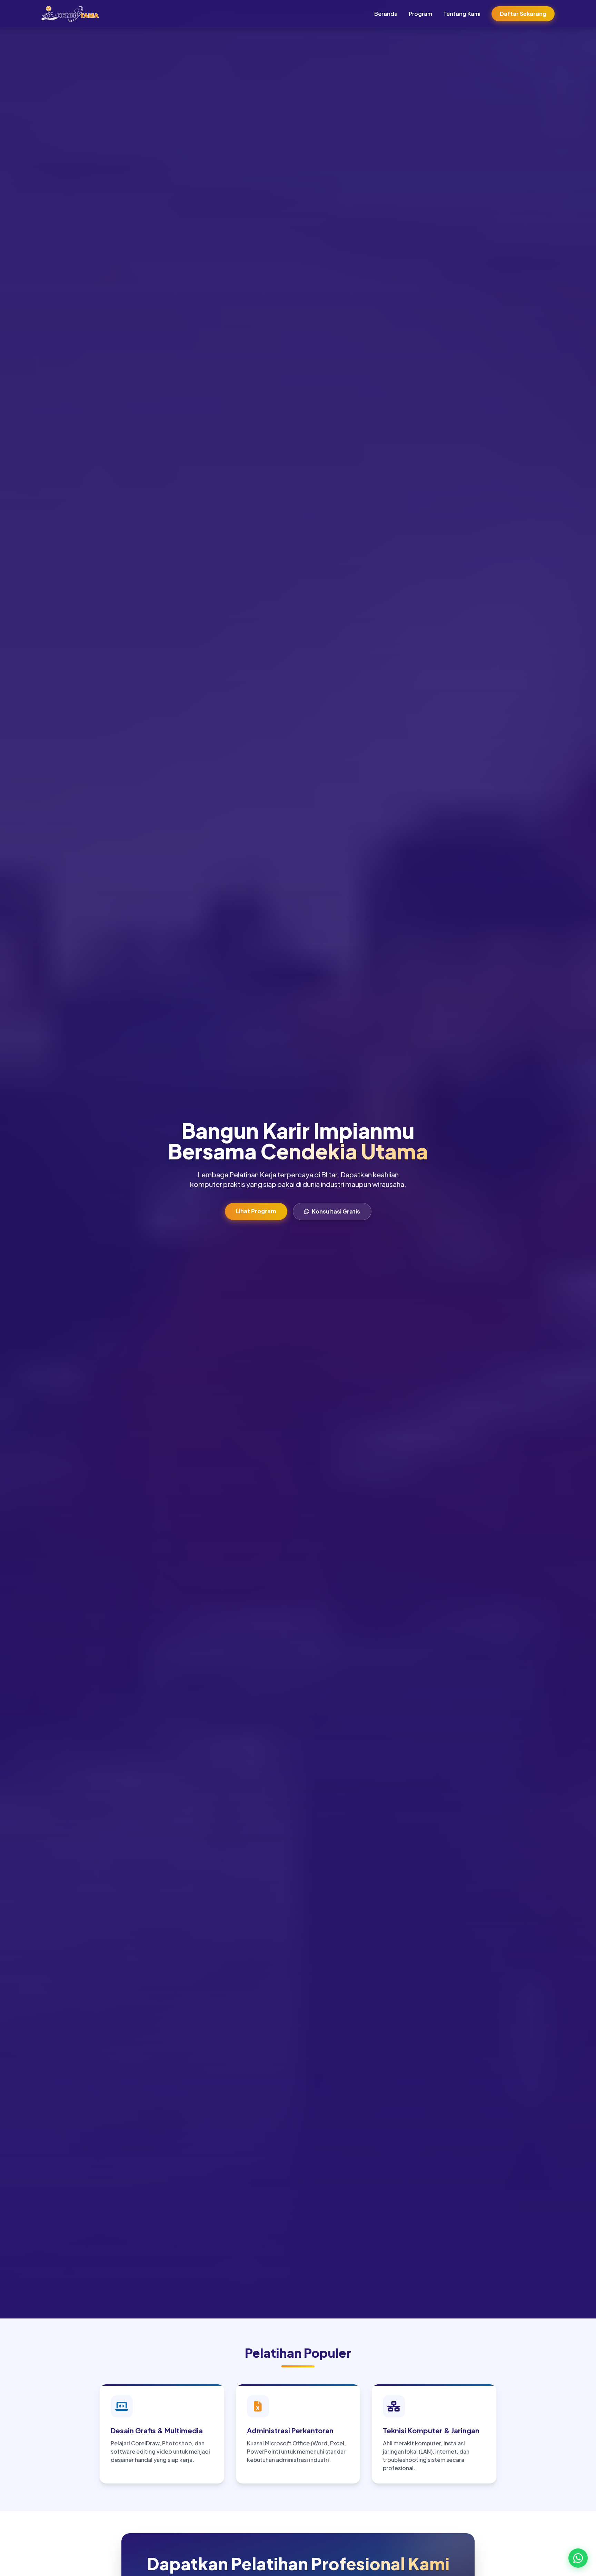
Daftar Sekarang (523, 14)
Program (420, 14)
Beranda (386, 14)
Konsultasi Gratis (336, 1211)
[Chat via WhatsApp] (578, 2558)
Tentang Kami (462, 14)
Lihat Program (256, 1211)
